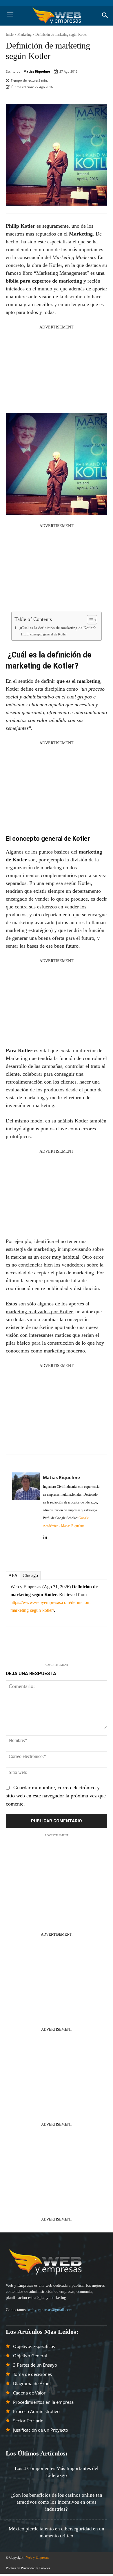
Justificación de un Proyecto (41, 2430)
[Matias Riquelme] (26, 1507)
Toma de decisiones (32, 2374)
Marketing (24, 35)
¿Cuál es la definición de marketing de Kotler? (57, 628)
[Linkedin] (45, 1535)
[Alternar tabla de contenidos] (89, 620)
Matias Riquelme (37, 71)
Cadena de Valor (29, 2393)
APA (13, 1575)
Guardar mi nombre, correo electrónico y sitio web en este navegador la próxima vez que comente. (56, 1796)
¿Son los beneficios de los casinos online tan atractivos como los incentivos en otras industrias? (57, 2502)
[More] (84, 1647)
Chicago (30, 1575)
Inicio (10, 35)
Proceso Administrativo (36, 2411)
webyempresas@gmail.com (50, 2310)
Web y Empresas (38, 2557)
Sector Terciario (28, 2421)
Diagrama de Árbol (32, 2383)
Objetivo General (30, 2356)
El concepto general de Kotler (47, 634)
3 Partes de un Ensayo (35, 2365)
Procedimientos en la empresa (43, 2402)
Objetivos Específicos (34, 2346)
